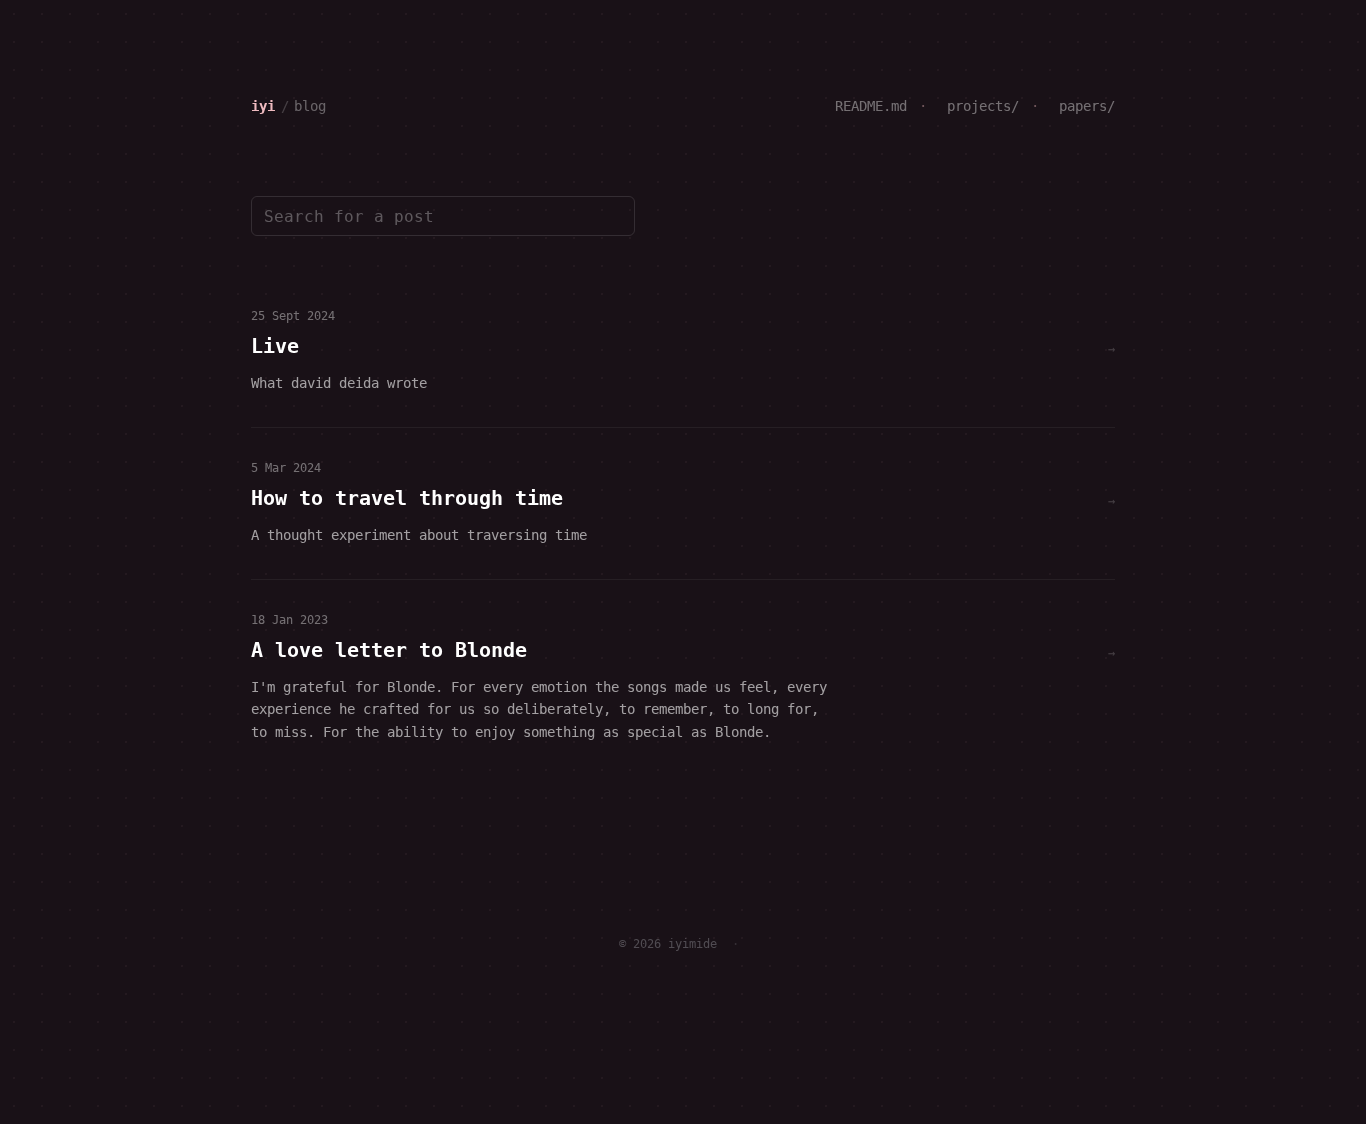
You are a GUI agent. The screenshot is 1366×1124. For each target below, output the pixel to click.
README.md (871, 106)
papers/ (1083, 106)
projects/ (979, 106)
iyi (263, 106)
